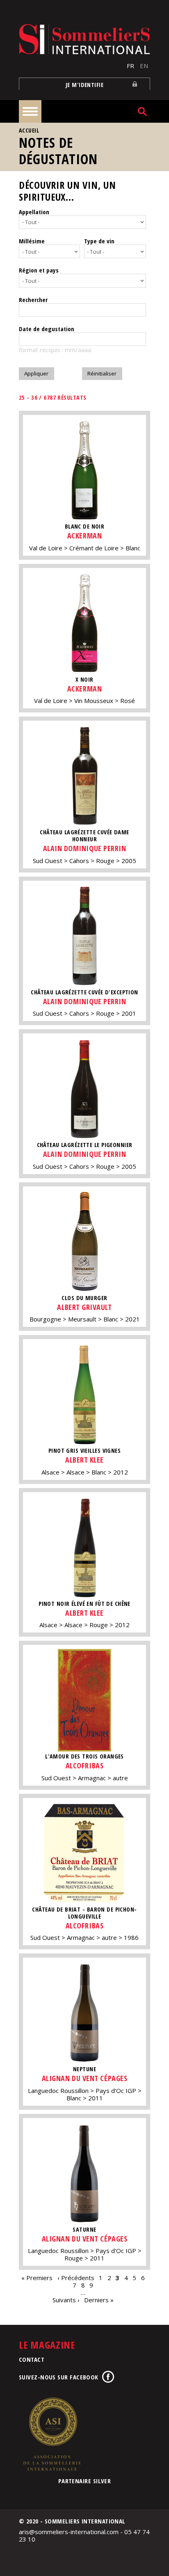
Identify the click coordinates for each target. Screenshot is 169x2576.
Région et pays (39, 270)
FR (130, 66)
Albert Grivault (84, 1307)
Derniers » (99, 2300)
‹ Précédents (76, 2278)
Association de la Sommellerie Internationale (52, 2434)
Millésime (32, 241)
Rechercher (33, 300)
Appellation (34, 212)
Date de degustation (47, 329)
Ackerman (84, 536)
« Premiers (37, 2278)
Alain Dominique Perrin (85, 848)
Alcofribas (84, 1765)
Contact (32, 2359)
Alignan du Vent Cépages (84, 2078)
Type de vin (99, 241)
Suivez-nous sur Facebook (59, 2377)
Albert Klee (84, 1460)
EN (144, 66)
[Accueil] (84, 39)
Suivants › (66, 2300)
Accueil (29, 130)
